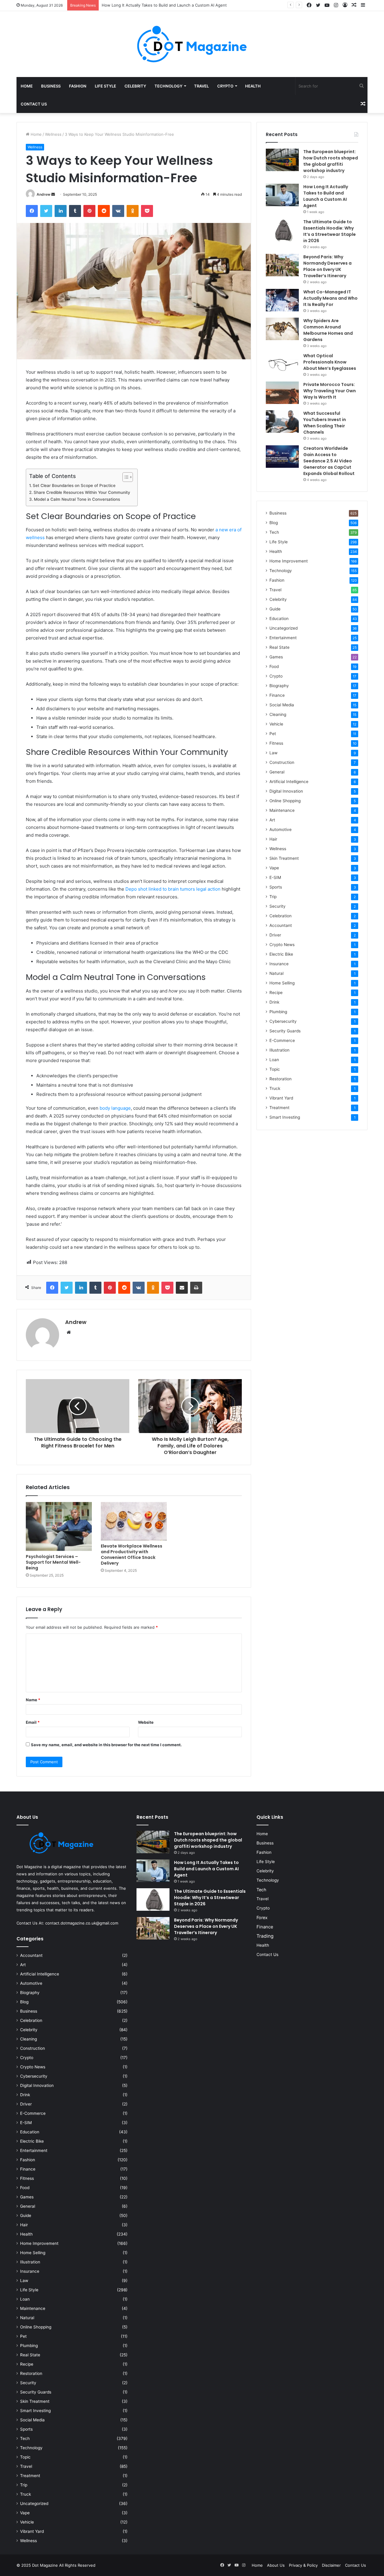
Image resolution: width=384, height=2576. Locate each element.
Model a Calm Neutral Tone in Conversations (78, 499)
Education (279, 619)
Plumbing (278, 1012)
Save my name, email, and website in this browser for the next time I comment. (106, 1745)
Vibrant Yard (281, 1098)
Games (276, 657)
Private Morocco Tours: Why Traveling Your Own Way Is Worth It (330, 391)
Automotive (280, 829)
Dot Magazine (46, 2565)
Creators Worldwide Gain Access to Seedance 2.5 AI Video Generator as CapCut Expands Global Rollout (329, 461)
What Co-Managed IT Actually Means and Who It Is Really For (330, 298)
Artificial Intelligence (289, 782)
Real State (279, 647)
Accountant (281, 925)
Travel (201, 86)
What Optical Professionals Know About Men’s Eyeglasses (330, 362)
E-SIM (275, 877)
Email (33, 1722)
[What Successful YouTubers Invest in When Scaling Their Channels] (282, 421)
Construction (282, 762)
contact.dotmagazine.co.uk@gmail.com (82, 1923)
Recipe (276, 993)
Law (273, 753)
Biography (279, 686)
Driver (275, 935)
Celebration (280, 916)
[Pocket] (147, 211)
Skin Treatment (284, 858)
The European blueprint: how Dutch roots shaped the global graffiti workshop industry (331, 161)
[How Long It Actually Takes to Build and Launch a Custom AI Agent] (282, 195)
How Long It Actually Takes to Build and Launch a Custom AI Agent (326, 196)
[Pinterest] (89, 211)
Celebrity (135, 86)
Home (27, 86)
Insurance (279, 964)
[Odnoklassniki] (133, 211)
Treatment (279, 1108)
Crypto (225, 86)
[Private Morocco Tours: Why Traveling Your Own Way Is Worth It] (282, 393)
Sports (276, 887)
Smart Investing (285, 1117)
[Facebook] (32, 211)
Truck (275, 1088)
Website (146, 1722)
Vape (274, 868)
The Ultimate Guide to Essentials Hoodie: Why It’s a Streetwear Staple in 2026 (175, 5)
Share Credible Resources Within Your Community (82, 492)
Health (253, 86)
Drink (274, 1002)
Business (51, 86)
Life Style (105, 86)
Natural (276, 973)
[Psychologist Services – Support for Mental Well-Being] (59, 1527)
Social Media (282, 705)
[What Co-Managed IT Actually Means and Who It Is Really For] (282, 300)
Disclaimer (331, 2565)
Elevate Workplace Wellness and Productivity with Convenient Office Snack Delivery (132, 1555)
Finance (277, 695)
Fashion (78, 86)
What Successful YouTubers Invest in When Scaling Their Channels (325, 423)
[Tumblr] (75, 211)
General (277, 772)
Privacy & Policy (303, 2565)
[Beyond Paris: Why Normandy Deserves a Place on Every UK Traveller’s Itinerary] (282, 265)
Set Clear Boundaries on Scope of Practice (75, 485)
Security (277, 906)
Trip (273, 897)
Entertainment (283, 638)
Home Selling (282, 983)
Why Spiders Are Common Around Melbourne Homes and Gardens (328, 330)
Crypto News (282, 945)
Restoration (280, 1079)
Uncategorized (283, 628)
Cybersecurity (283, 1021)
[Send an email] (53, 194)
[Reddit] (104, 211)
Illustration (279, 1050)
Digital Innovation (286, 791)
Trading (265, 1936)
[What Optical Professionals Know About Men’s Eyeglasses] (282, 364)
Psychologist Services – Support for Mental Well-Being (53, 1562)
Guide (275, 609)
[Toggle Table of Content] (125, 477)
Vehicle (276, 724)
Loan (274, 1060)
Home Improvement (289, 561)
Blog (274, 523)
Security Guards (285, 1031)
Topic (275, 1069)
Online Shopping (285, 801)
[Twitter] (46, 211)
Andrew (43, 194)
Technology (168, 86)
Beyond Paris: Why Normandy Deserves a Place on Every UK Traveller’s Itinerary (327, 266)
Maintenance (282, 810)
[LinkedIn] (61, 211)
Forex (262, 1917)
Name (33, 1700)
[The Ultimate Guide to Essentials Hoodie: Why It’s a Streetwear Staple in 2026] (282, 230)
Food (274, 666)
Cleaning (278, 714)
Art (272, 820)
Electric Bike (281, 954)
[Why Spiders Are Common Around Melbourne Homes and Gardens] (282, 329)
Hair (273, 839)
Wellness (53, 134)
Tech (274, 532)
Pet (273, 734)
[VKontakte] (118, 211)
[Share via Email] (182, 1288)
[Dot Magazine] (192, 44)
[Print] (196, 1288)
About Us (276, 2565)
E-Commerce (282, 1040)
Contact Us (34, 104)
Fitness (276, 743)
